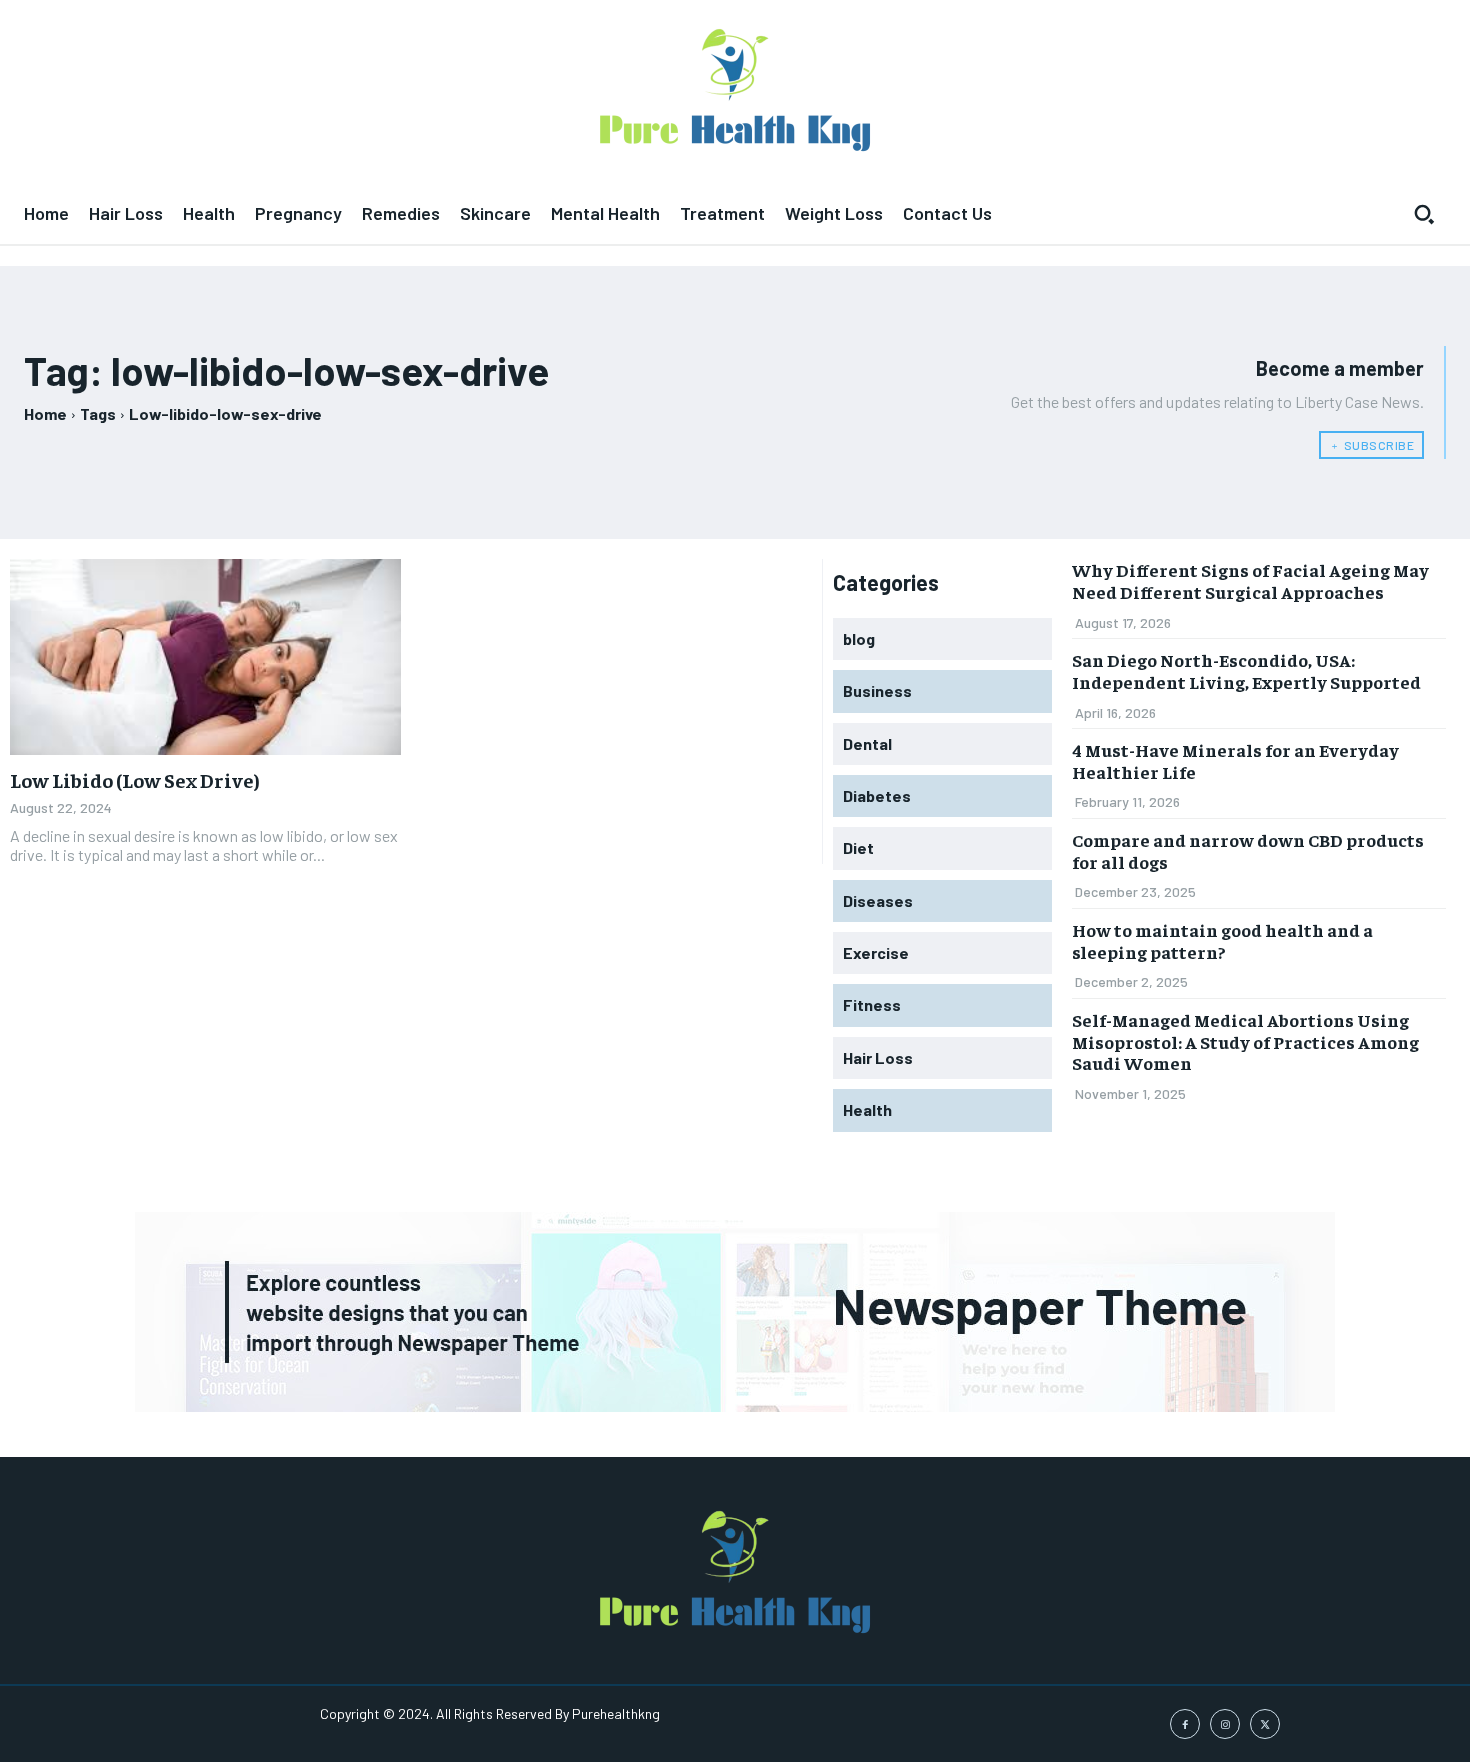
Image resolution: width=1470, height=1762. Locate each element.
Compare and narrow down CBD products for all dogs (1248, 850)
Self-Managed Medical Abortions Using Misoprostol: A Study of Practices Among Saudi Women (1245, 1041)
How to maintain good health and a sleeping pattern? (1222, 940)
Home (45, 413)
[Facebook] (1185, 1724)
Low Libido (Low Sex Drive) (135, 779)
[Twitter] (1265, 1724)
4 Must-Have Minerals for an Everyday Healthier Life (1235, 760)
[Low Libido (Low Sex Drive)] (205, 657)
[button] (1424, 214)
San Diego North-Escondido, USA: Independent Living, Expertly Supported (1246, 670)
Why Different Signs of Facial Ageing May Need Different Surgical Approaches (1250, 580)
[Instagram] (1225, 1724)
